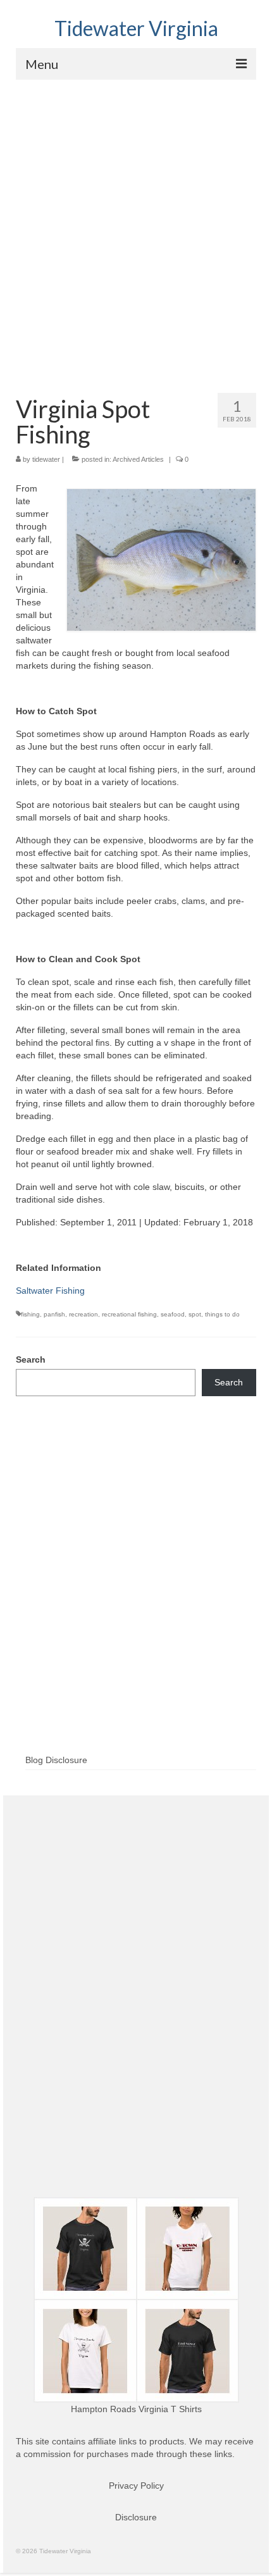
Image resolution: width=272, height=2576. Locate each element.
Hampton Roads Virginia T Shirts (136, 2409)
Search (31, 1359)
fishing (30, 1314)
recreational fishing (129, 1314)
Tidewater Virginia (136, 28)
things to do (222, 1314)
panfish (54, 1314)
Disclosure (136, 2517)
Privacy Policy (136, 2486)
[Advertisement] (136, 222)
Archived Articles (138, 459)
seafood (173, 1314)
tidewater (46, 459)
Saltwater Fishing (50, 1291)
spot (195, 1314)
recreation (83, 1314)
